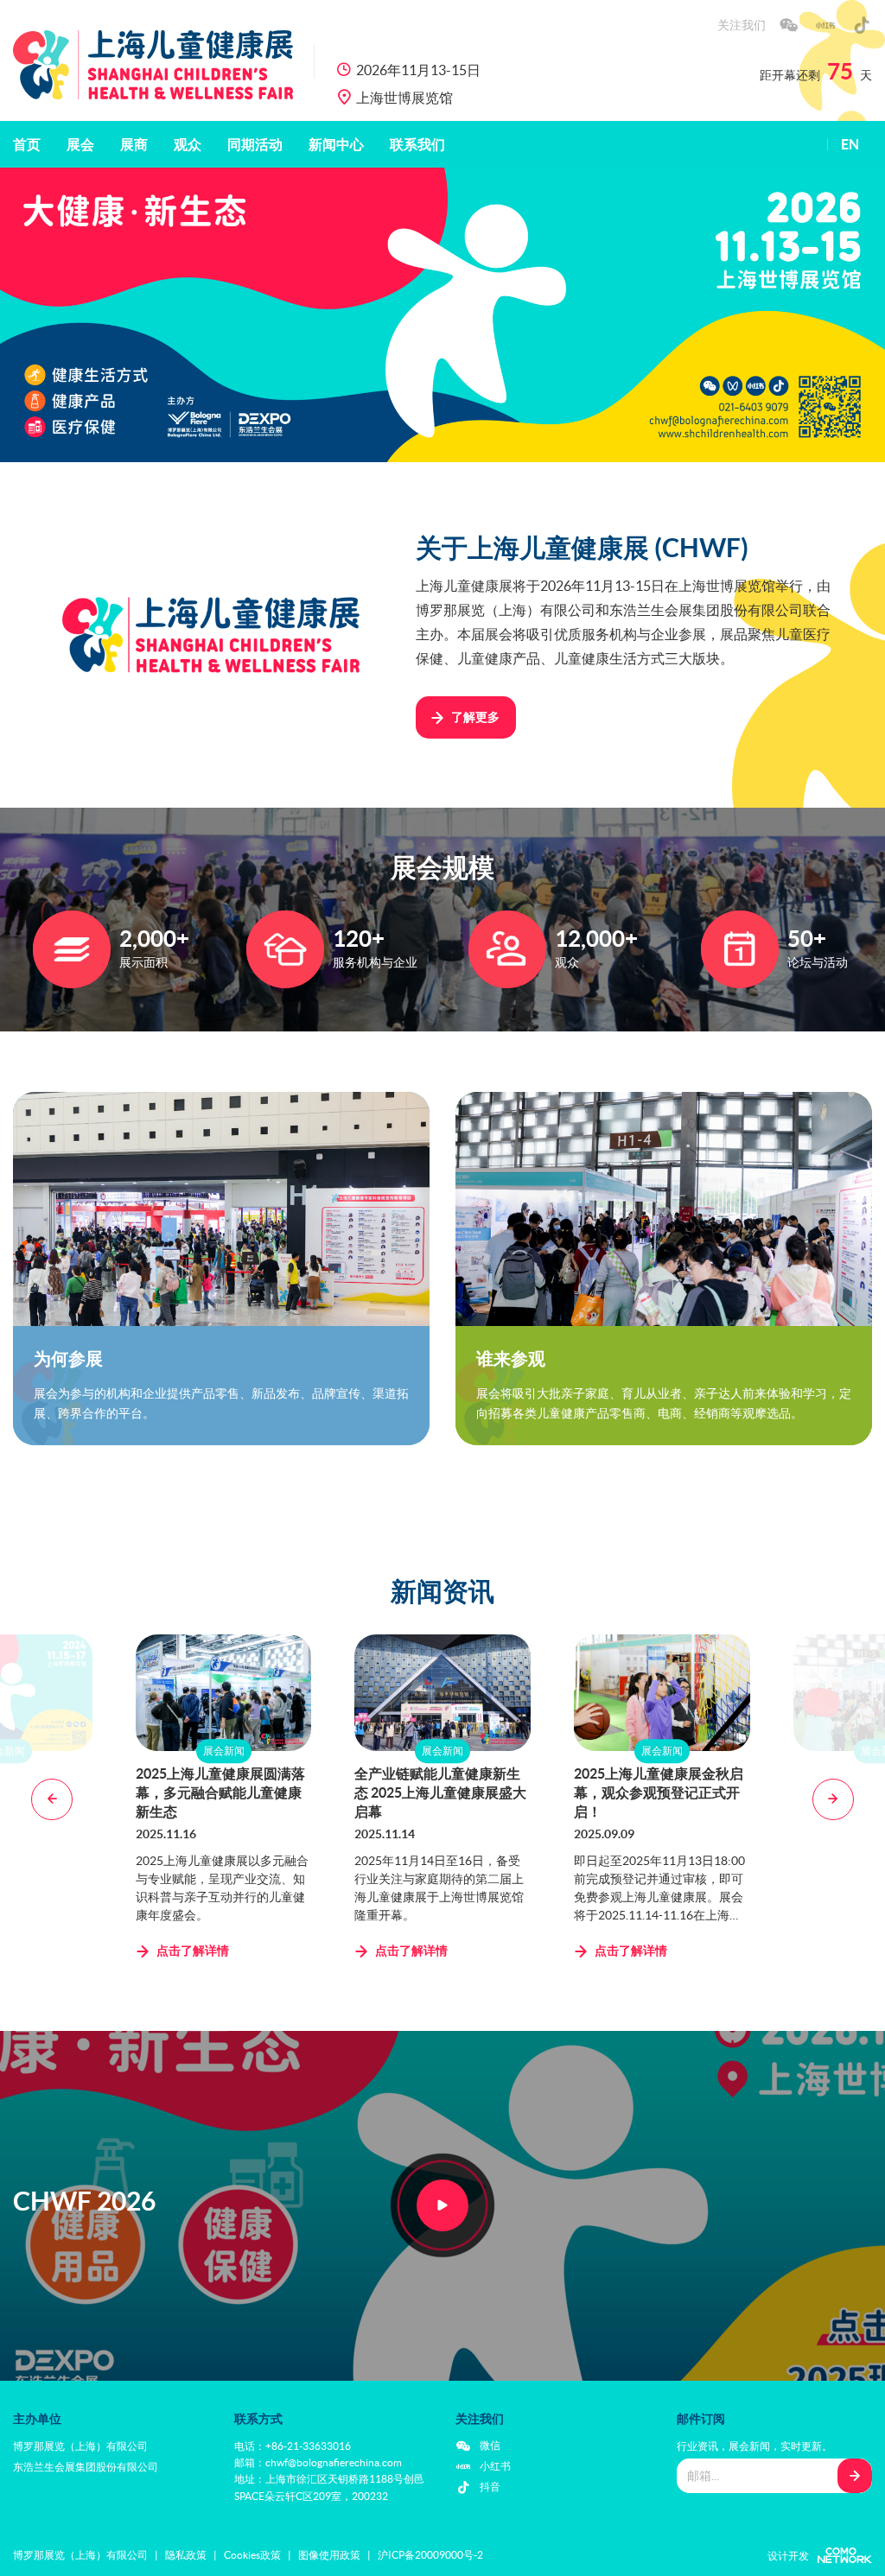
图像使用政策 (329, 2555)
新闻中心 (336, 144)
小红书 (495, 2466)
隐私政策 (186, 2555)
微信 (490, 2445)
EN (850, 144)
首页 (27, 144)
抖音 (490, 2487)
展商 (134, 144)
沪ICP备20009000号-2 (430, 2555)
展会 (80, 144)
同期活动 (255, 144)
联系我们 (417, 144)
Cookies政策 (252, 2555)
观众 (188, 144)
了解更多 (475, 717)
